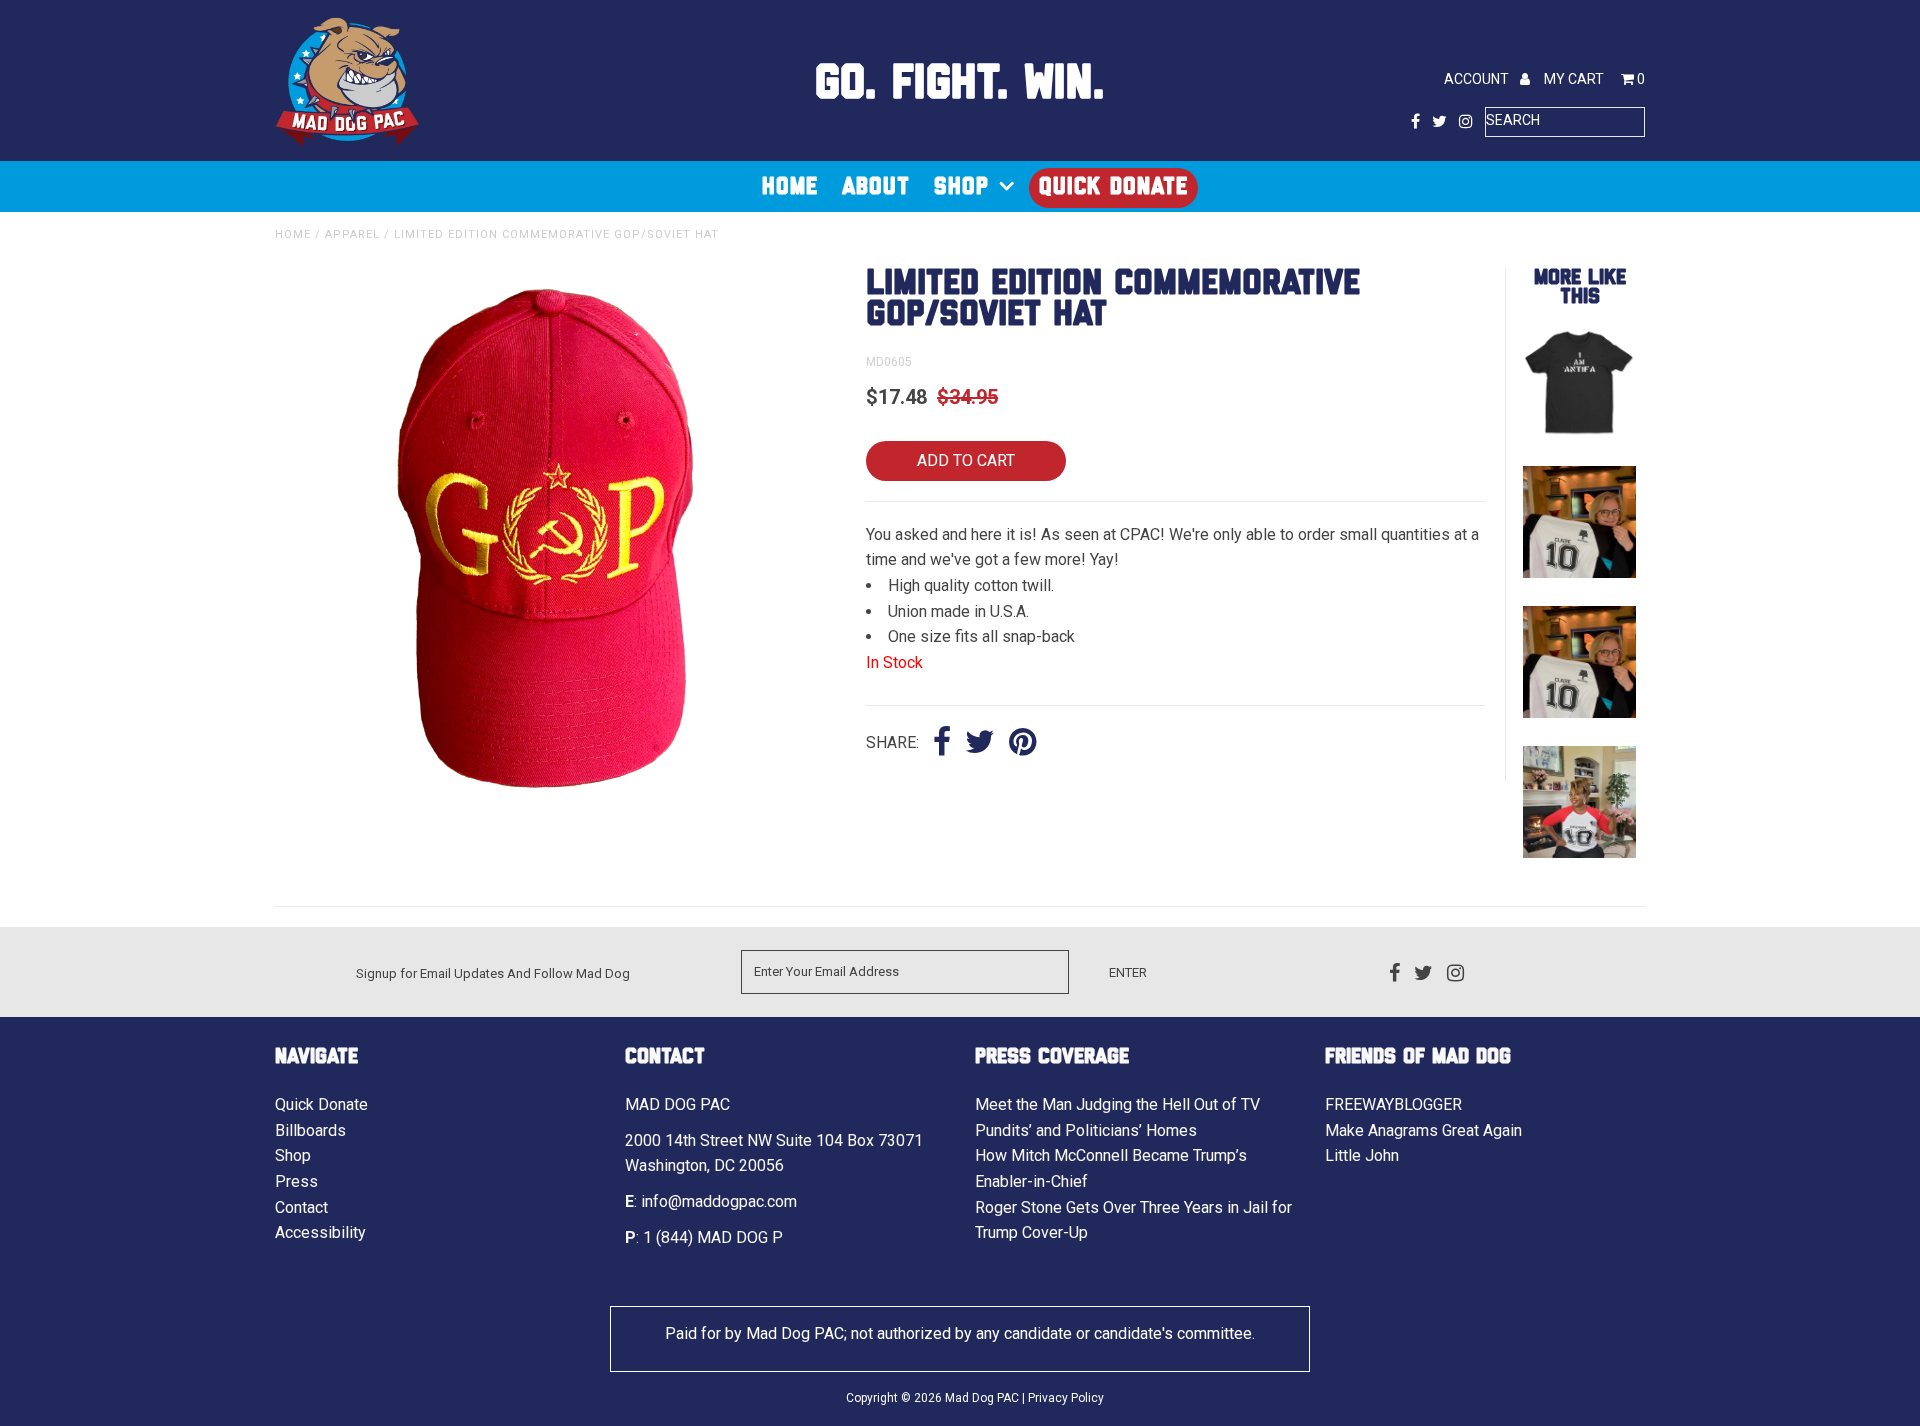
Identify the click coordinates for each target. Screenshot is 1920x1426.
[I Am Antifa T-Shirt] (1579, 432)
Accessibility (320, 1232)
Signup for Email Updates (430, 973)
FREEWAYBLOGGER (1393, 1104)
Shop (961, 187)
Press (296, 1181)
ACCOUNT (1478, 79)
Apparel (352, 234)
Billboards (310, 1130)
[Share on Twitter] (980, 743)
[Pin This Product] (1022, 743)
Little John (1362, 1155)
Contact (301, 1207)
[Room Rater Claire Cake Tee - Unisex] (1579, 712)
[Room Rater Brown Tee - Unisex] (1579, 852)
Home (790, 187)
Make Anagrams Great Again (1423, 1130)
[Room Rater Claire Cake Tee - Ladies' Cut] (1579, 572)
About (876, 187)
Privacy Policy (1066, 1398)
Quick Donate (1113, 187)
